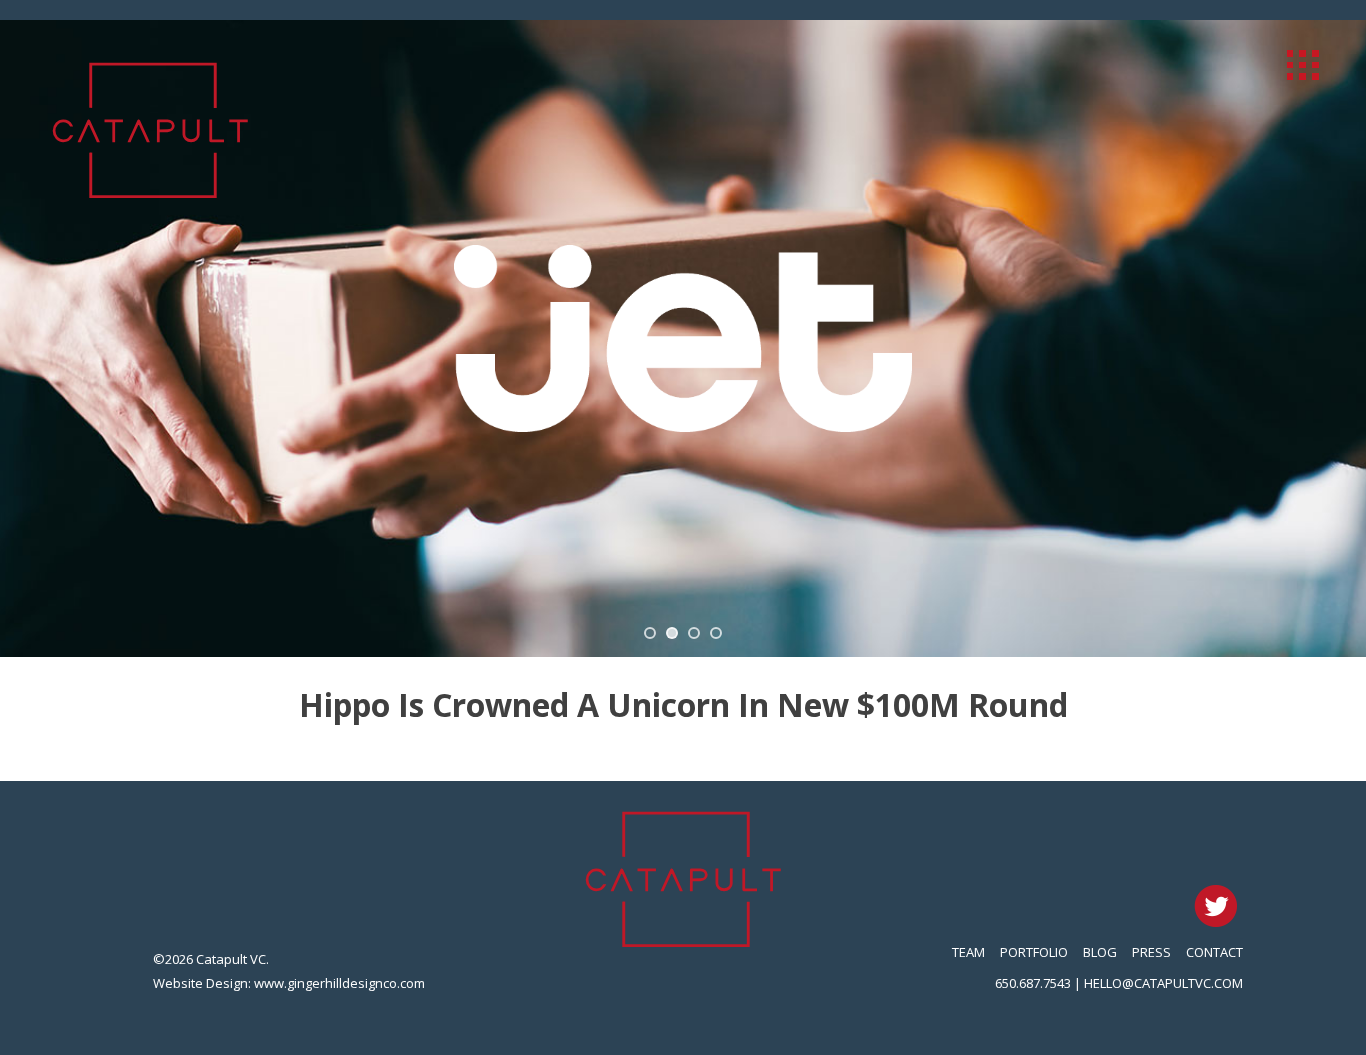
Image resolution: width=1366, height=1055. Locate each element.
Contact (1214, 952)
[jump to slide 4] (716, 633)
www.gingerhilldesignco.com (339, 983)
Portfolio (1034, 952)
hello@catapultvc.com (1163, 983)
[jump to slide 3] (694, 633)
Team (968, 952)
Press (1151, 952)
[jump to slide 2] (672, 633)
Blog (1100, 952)
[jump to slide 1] (650, 633)
